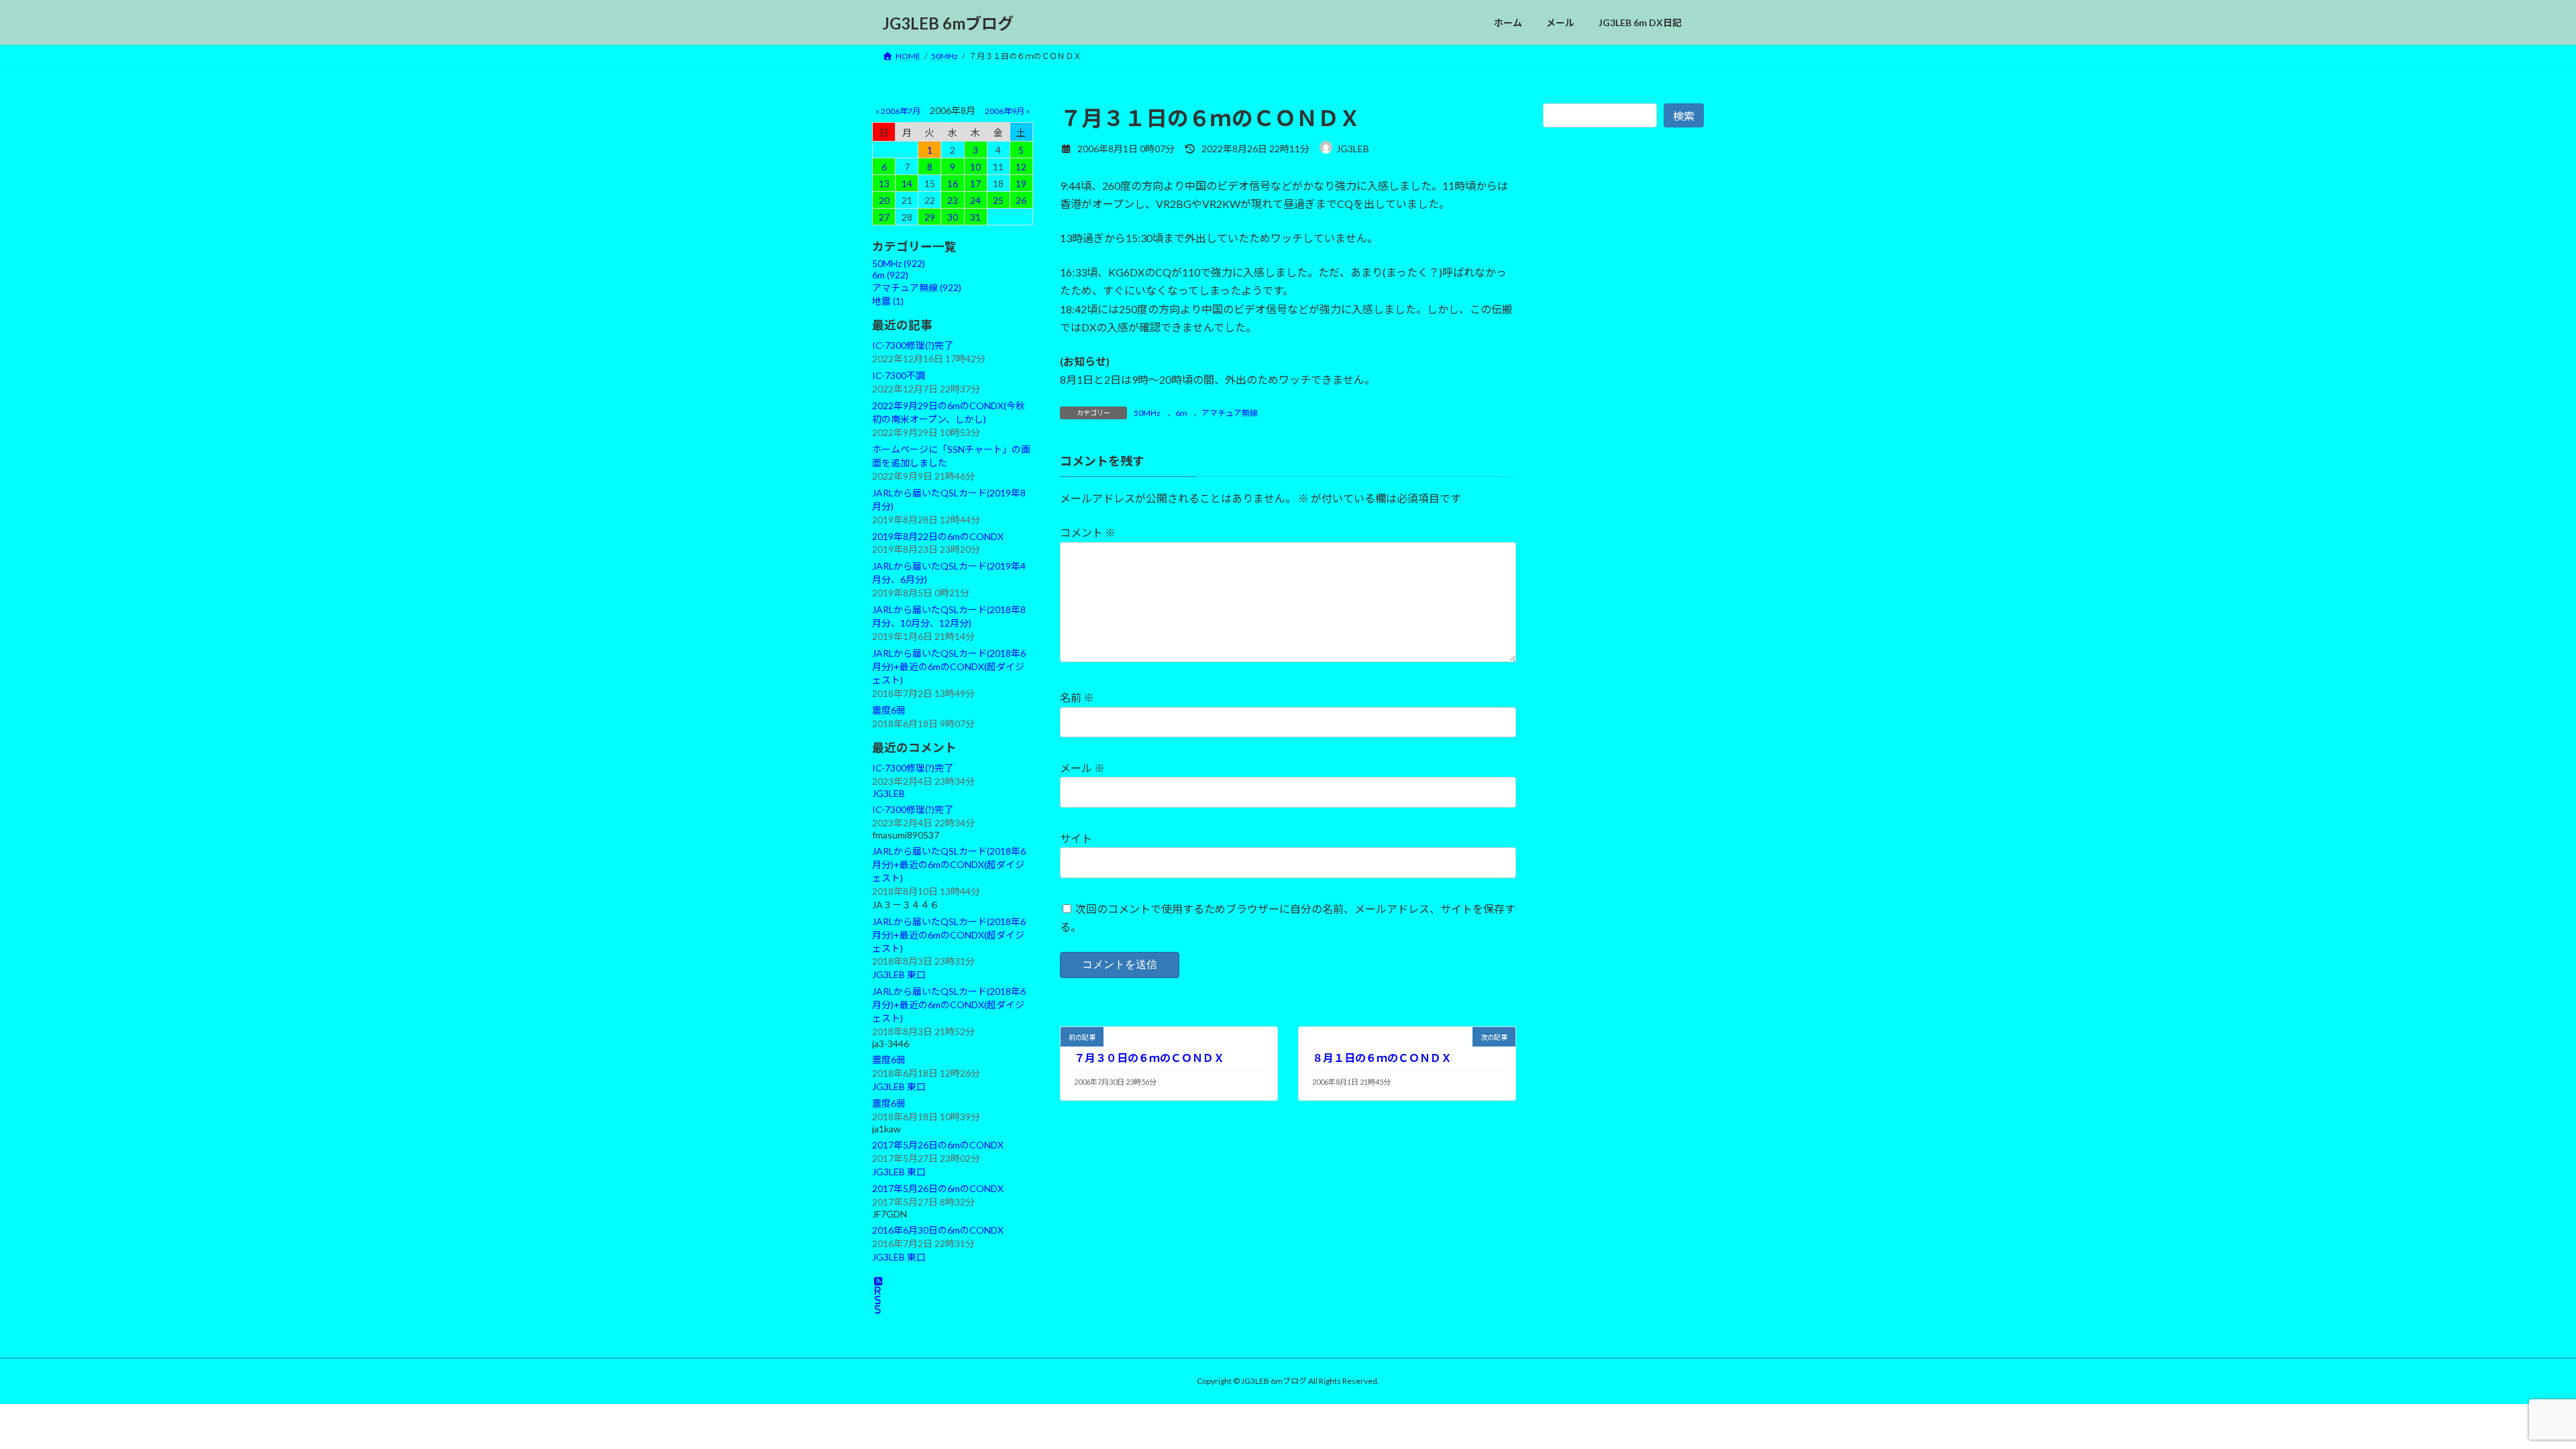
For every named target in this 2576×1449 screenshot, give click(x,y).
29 (930, 217)
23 (953, 200)
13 (884, 183)
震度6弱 (889, 710)
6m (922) (890, 275)
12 (1021, 167)
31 (975, 217)
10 (975, 167)
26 (1021, 200)
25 (998, 200)
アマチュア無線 (1230, 413)
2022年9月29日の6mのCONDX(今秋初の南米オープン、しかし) (949, 412)
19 (1021, 183)
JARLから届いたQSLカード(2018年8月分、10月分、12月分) (949, 616)
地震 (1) (888, 301)
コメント (1088, 532)
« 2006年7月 (898, 111)
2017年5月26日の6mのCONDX (938, 1145)
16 (953, 183)
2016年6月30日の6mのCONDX (938, 1230)
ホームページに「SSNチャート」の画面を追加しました (951, 456)
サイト (1076, 838)
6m (1181, 413)
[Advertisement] (1623, 441)
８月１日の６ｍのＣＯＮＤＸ (1382, 1058)
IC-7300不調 (899, 375)
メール (1082, 768)
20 (884, 200)
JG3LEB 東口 (899, 975)
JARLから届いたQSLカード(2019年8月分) (949, 499)
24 (975, 200)
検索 (1684, 116)
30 (953, 217)
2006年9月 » (1007, 111)
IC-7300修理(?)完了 (913, 345)
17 (975, 183)
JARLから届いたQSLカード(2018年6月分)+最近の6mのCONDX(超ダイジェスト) (949, 666)
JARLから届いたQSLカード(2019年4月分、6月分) (949, 573)
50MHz (1147, 413)
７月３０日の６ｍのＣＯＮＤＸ (1149, 1058)
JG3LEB (889, 793)
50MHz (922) (899, 263)
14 (907, 183)
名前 (1077, 697)
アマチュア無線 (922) (917, 287)
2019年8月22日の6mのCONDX (938, 536)
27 (884, 217)
